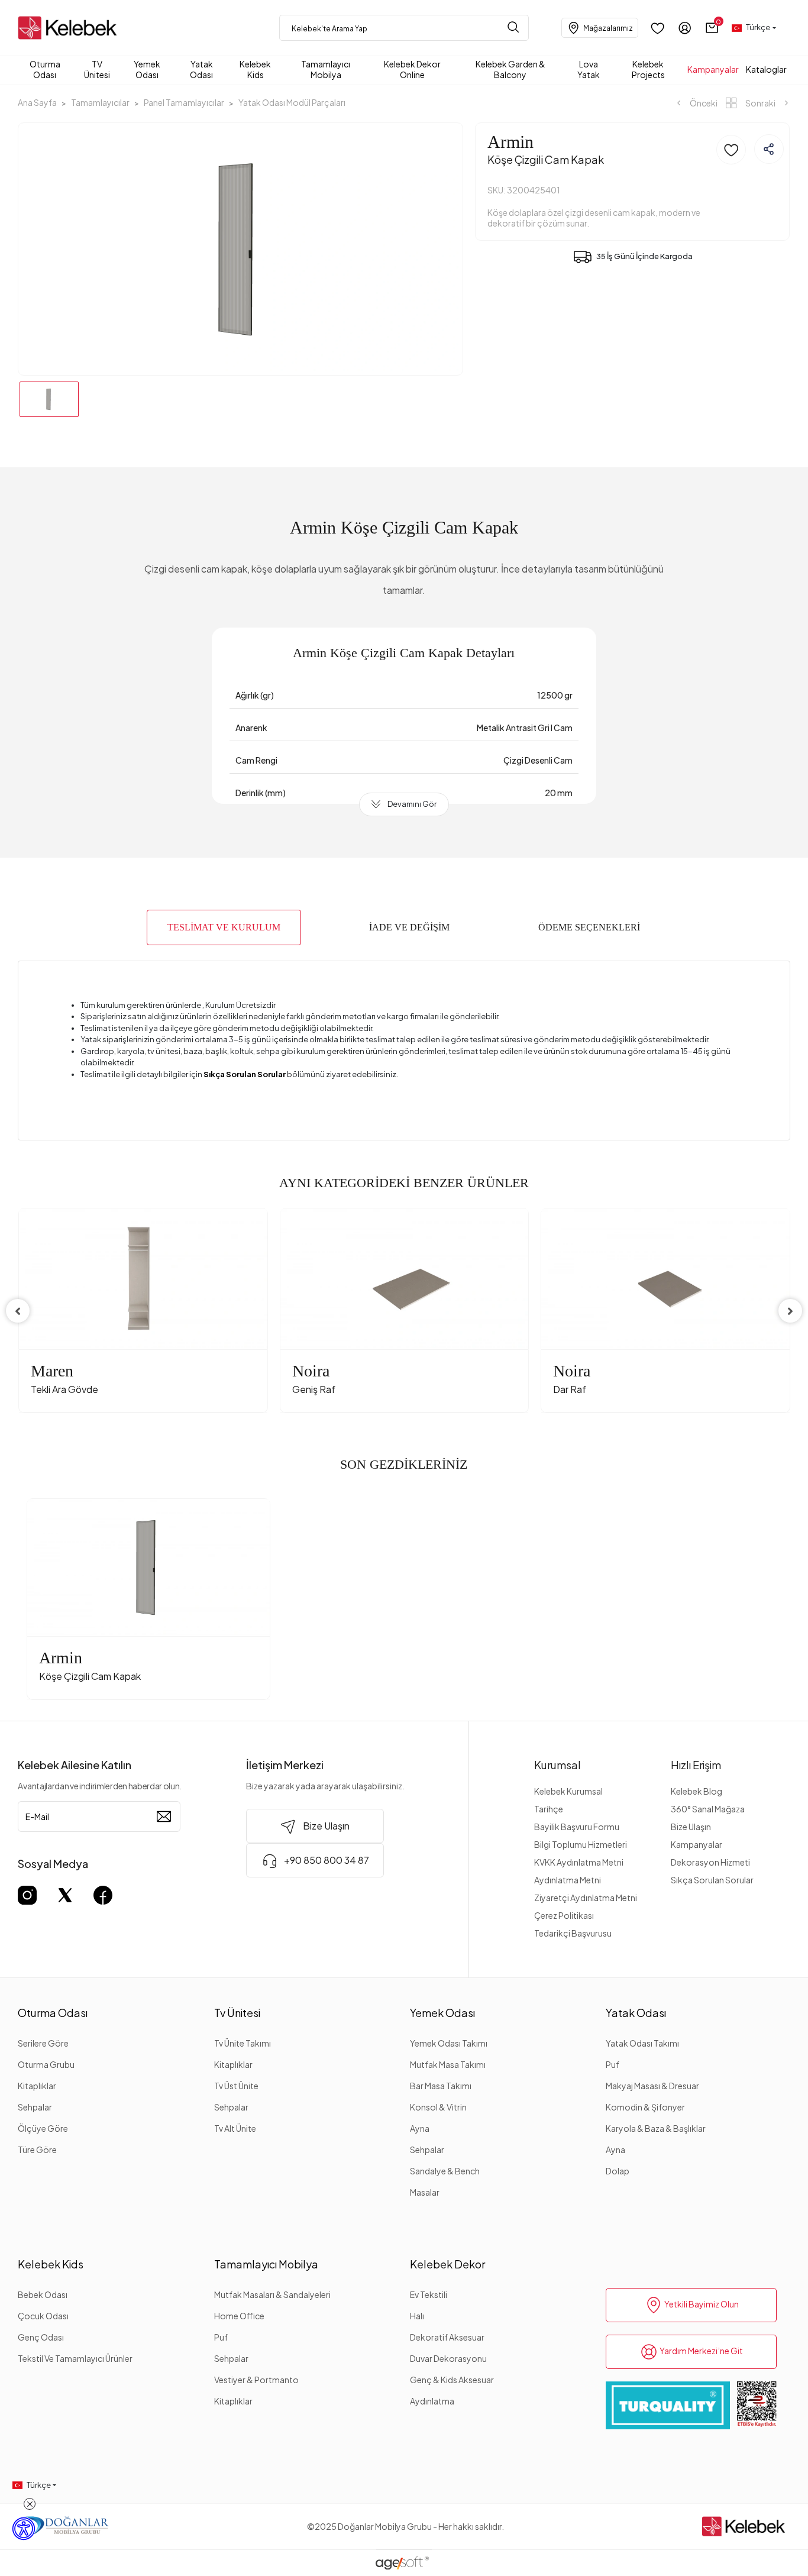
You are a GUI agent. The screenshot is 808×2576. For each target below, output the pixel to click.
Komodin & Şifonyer (645, 2107)
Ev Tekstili (429, 2294)
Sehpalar (35, 2107)
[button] (712, 28)
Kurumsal (557, 1765)
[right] (790, 1311)
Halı (417, 2316)
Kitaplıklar (37, 2086)
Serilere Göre (43, 2043)
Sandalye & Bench (445, 2171)
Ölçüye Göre (43, 2128)
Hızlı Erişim (696, 1765)
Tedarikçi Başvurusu (573, 1933)
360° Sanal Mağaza (708, 1809)
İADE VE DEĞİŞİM (409, 927)
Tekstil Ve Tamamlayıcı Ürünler (75, 2358)
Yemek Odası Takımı (449, 2043)
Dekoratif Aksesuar (447, 2337)
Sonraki (760, 103)
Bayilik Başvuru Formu (577, 1827)
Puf (613, 2064)
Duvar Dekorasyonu (448, 2358)
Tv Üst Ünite (236, 2086)
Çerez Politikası (564, 1915)
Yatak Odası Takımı (642, 2043)
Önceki (703, 103)
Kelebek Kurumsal (568, 1791)
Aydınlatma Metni (568, 1880)
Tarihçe (549, 1809)
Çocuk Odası (43, 2316)
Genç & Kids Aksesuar (452, 2380)
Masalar (425, 2192)
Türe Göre (37, 2150)
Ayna (420, 2128)
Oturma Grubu (46, 2064)
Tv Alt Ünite (235, 2128)
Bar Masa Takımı (441, 2086)
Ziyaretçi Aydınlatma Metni (586, 1898)
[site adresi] (70, 28)
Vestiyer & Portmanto (256, 2380)
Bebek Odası (43, 2294)
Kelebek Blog (697, 1791)
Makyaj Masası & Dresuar (652, 2086)
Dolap (618, 2171)
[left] (18, 1311)
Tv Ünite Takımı (243, 2043)
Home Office (239, 2316)
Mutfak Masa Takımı (448, 2064)
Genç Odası (41, 2337)
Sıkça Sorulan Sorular (712, 1880)
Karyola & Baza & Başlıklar (656, 2128)
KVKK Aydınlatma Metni (579, 1862)
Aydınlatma (432, 2401)
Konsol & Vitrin (438, 2107)
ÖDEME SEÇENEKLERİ (589, 927)
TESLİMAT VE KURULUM (224, 927)
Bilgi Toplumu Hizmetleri (581, 1844)
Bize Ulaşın (691, 1827)
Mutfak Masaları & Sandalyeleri (272, 2294)
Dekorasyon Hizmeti (710, 1862)
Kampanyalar (697, 1844)
